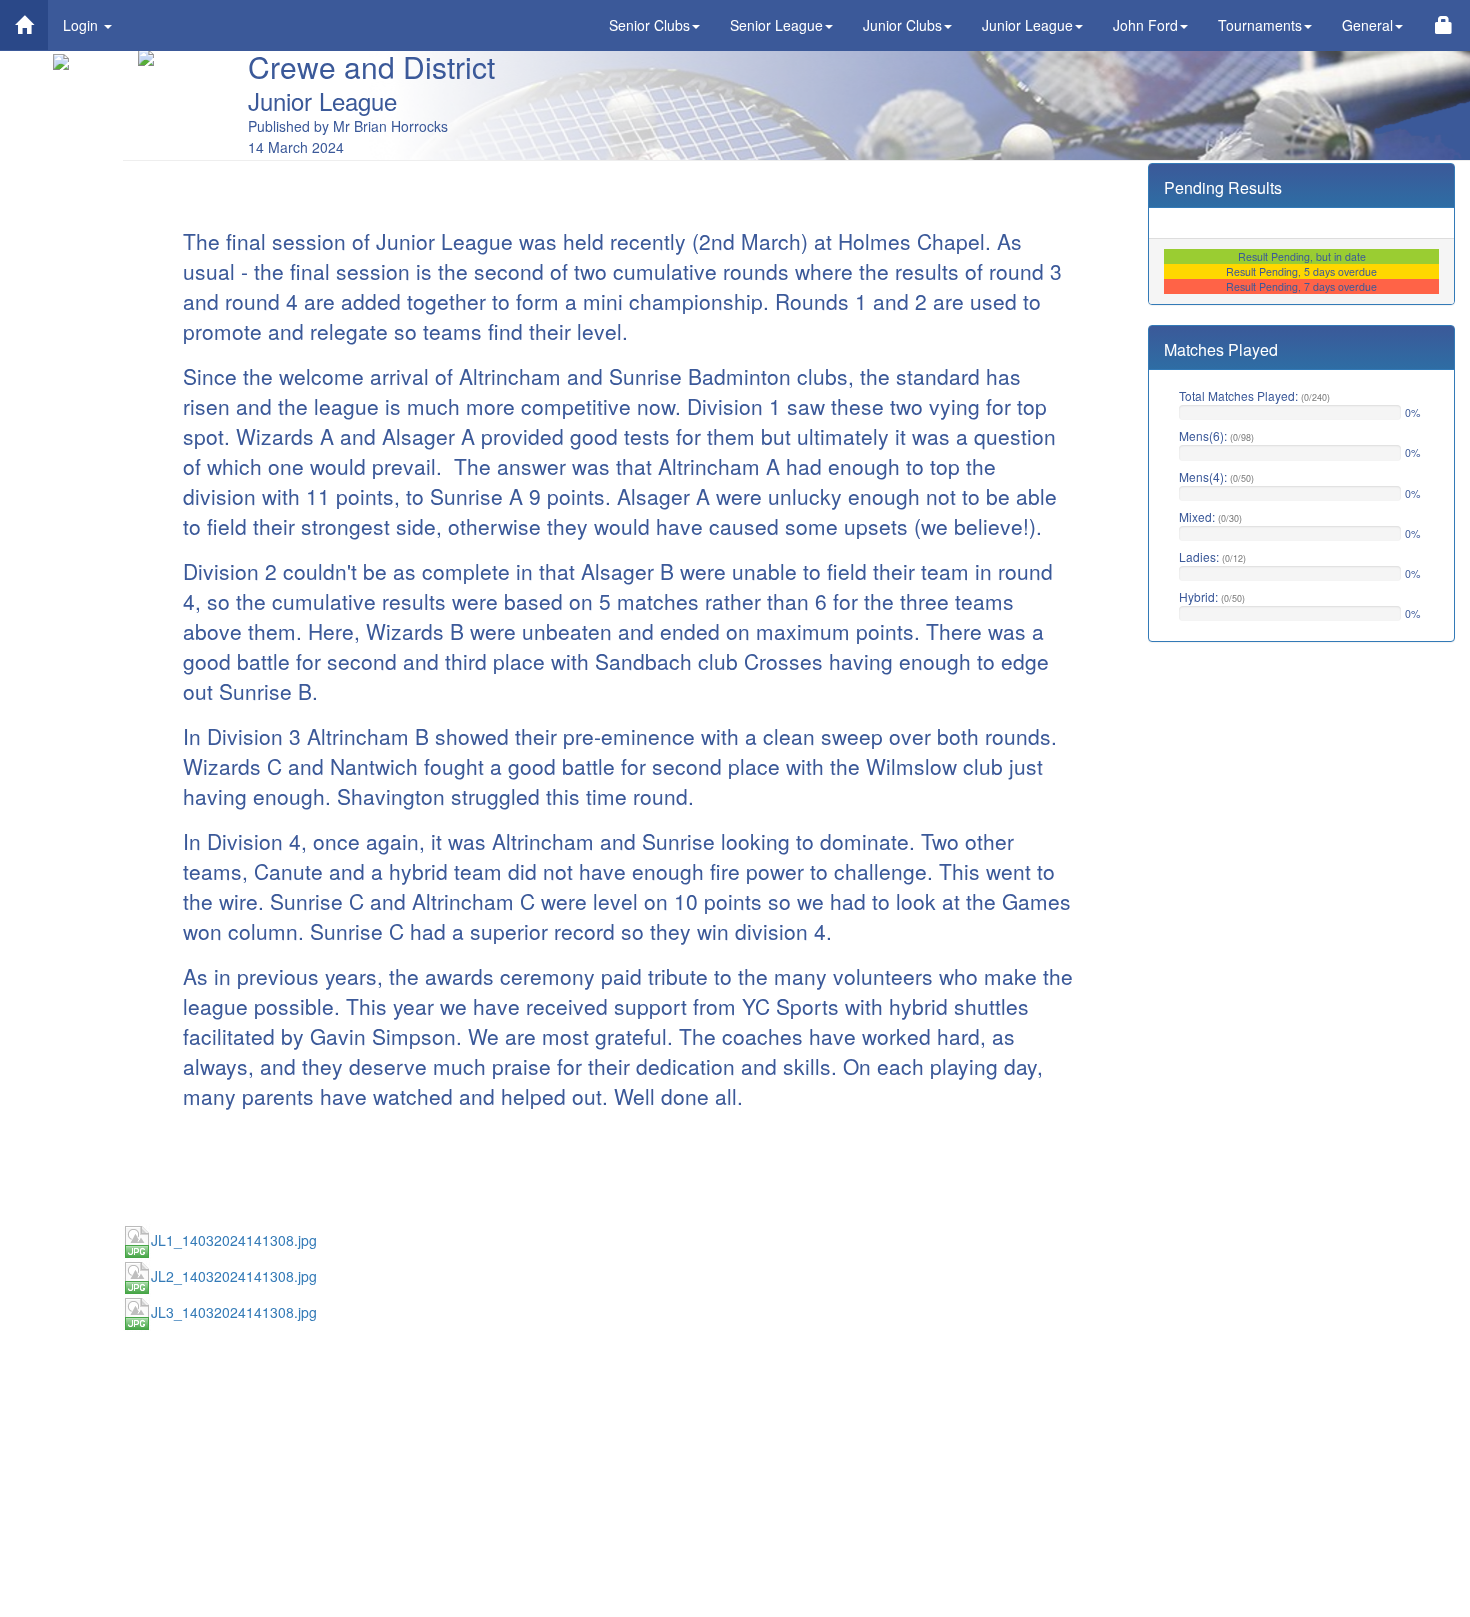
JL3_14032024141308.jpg (234, 1312)
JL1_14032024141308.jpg (234, 1240)
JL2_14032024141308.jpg (234, 1276)
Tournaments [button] (1260, 25)
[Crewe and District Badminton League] (24, 25)
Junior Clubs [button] (902, 25)
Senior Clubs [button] (649, 25)
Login (82, 25)
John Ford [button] (1145, 25)
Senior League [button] (776, 25)
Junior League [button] (1027, 25)
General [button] (1367, 25)
